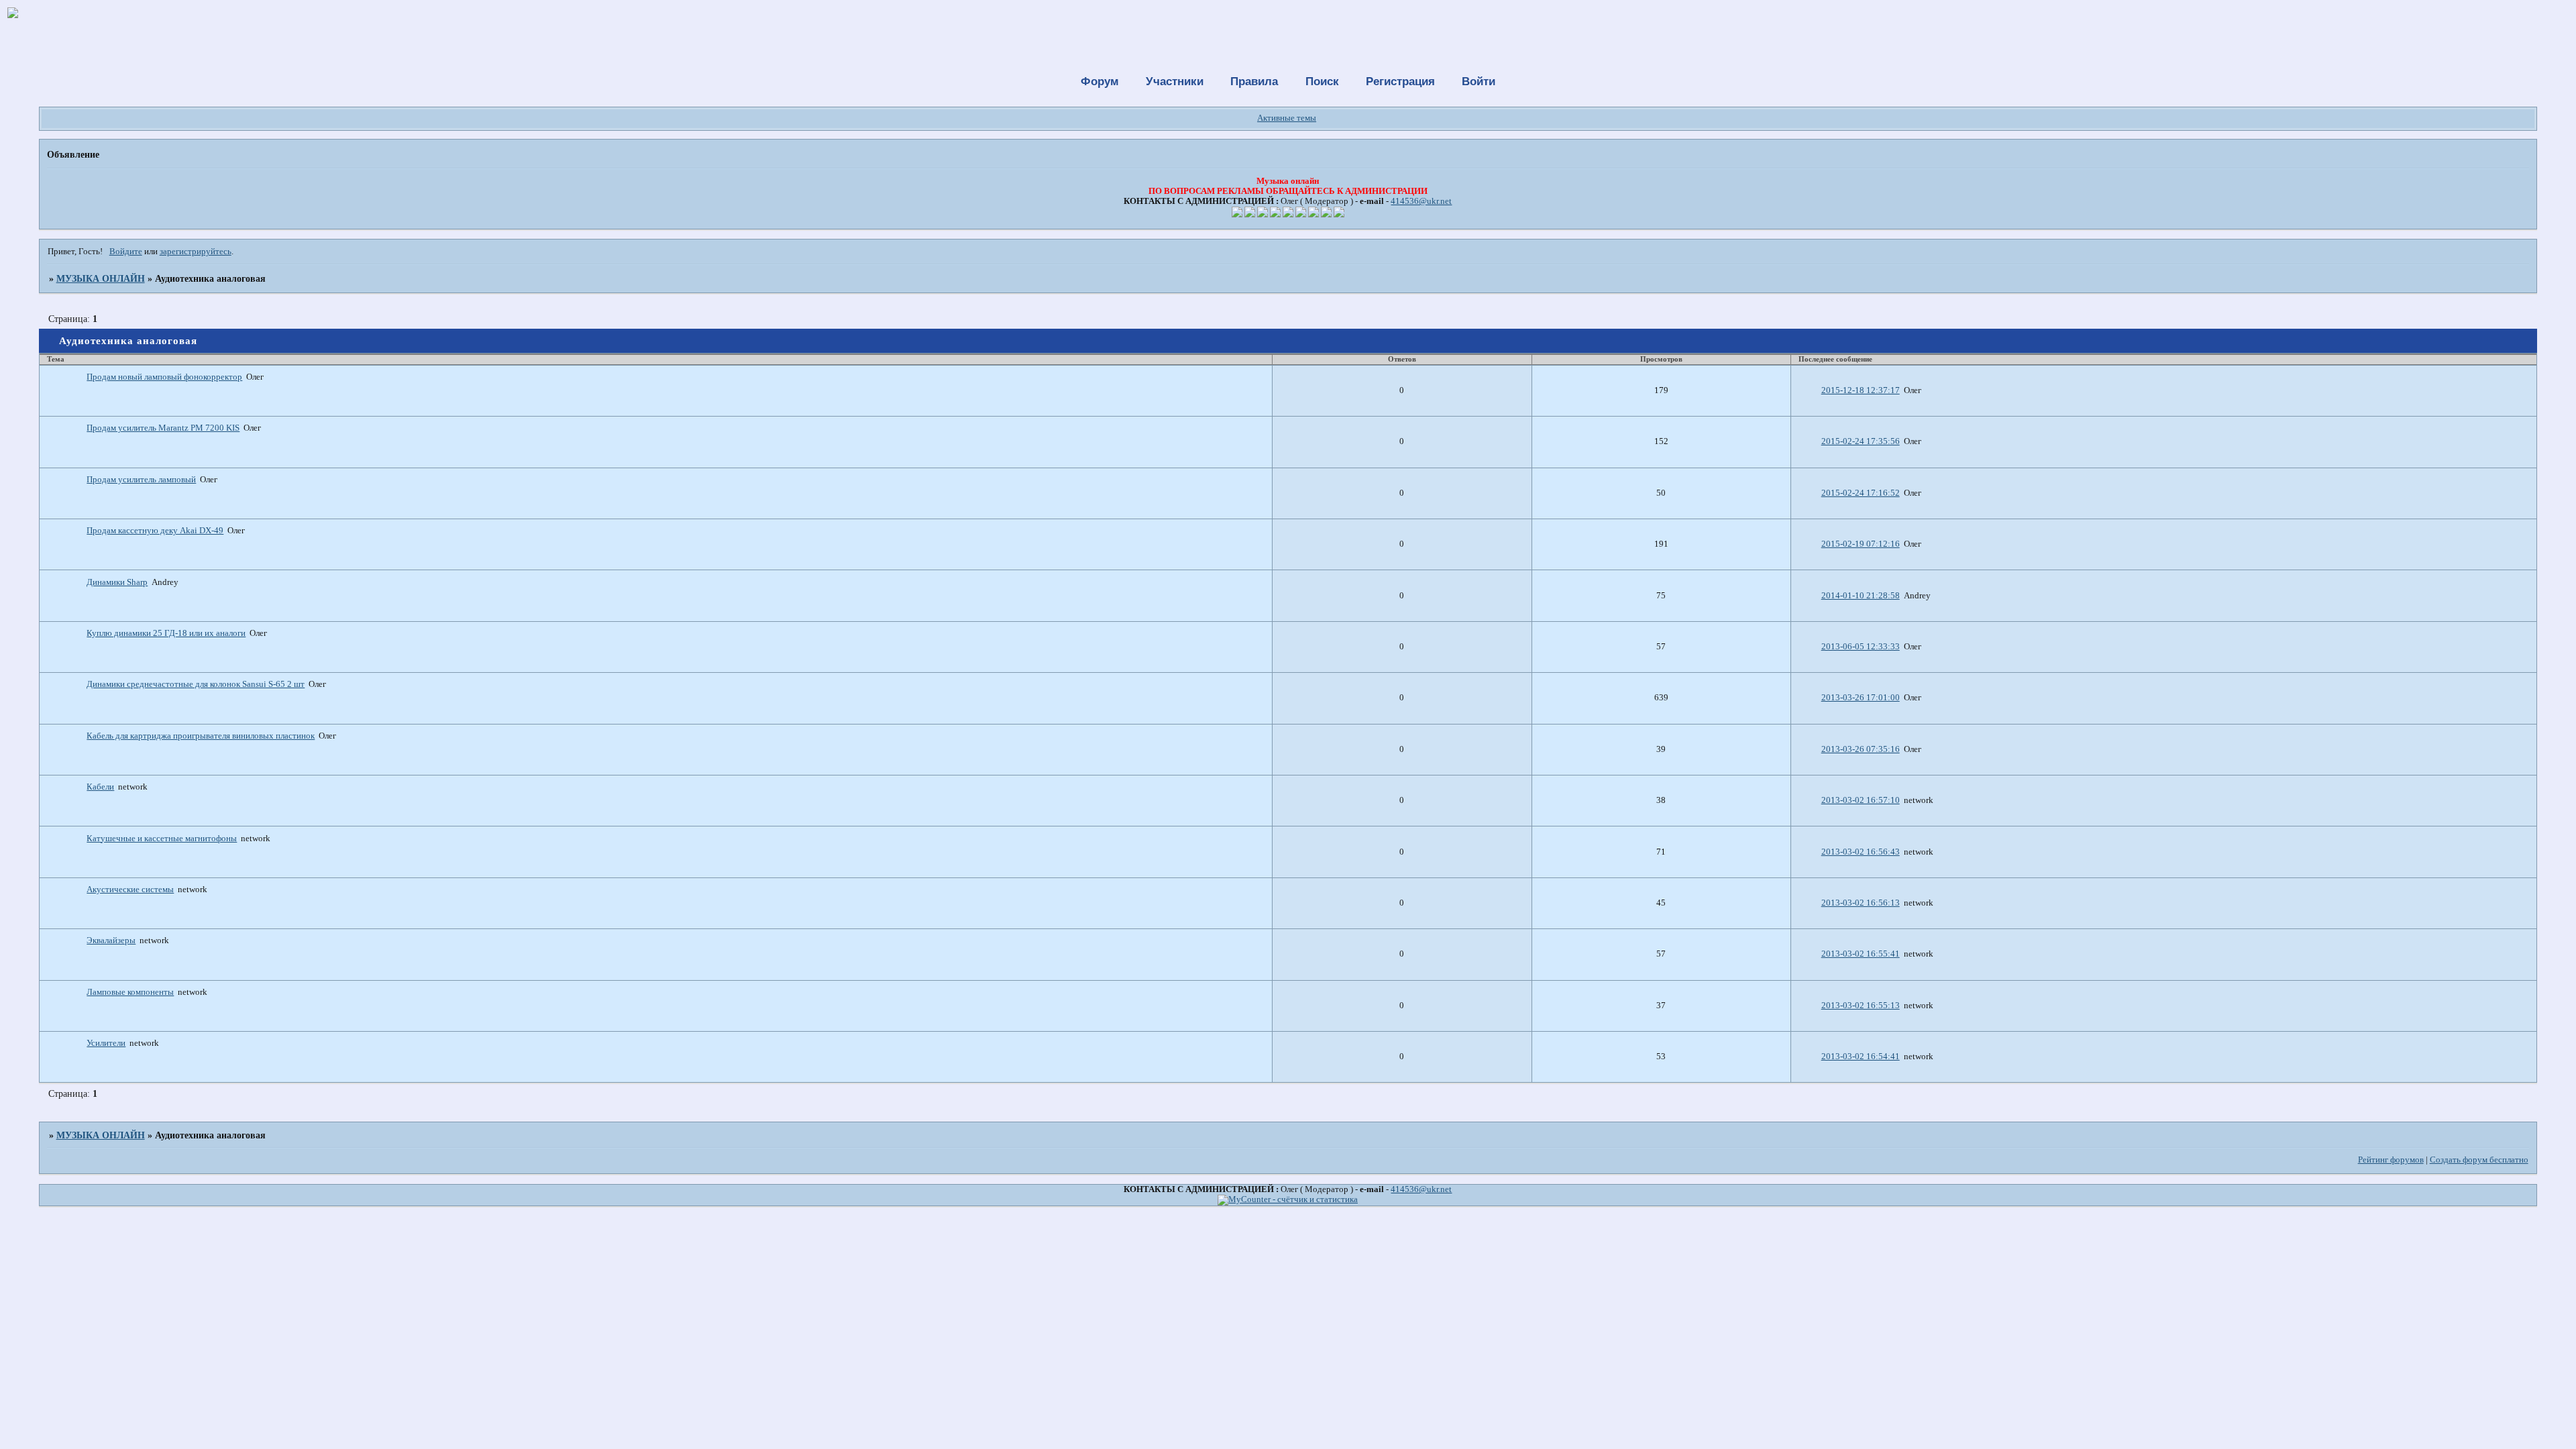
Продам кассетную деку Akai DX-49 (155, 531)
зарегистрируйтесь (196, 252)
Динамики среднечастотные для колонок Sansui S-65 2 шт (196, 684)
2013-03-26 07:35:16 (1861, 749)
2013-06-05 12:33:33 (1861, 647)
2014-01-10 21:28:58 (1861, 596)
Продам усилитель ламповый (141, 480)
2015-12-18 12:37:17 (1861, 390)
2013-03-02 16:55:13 (1861, 1006)
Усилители (106, 1043)
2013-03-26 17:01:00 (1861, 698)
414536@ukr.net (1421, 201)
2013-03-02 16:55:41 (1861, 954)
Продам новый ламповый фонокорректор (164, 377)
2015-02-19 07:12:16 (1861, 544)
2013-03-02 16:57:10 (1861, 800)
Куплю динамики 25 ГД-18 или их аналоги (166, 633)
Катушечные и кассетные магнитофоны (162, 839)
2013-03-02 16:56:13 (1861, 903)
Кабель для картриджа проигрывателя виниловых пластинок (201, 736)
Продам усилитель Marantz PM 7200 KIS (163, 428)
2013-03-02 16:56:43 (1861, 852)
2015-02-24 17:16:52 (1861, 493)
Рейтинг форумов (2391, 1160)
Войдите (126, 252)
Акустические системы (130, 890)
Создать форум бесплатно (2479, 1160)
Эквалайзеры (111, 941)
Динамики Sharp (117, 582)
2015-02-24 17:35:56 (1861, 441)
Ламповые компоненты (130, 992)
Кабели (100, 787)
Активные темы (1287, 118)
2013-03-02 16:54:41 (1861, 1057)
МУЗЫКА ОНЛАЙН (101, 278)
